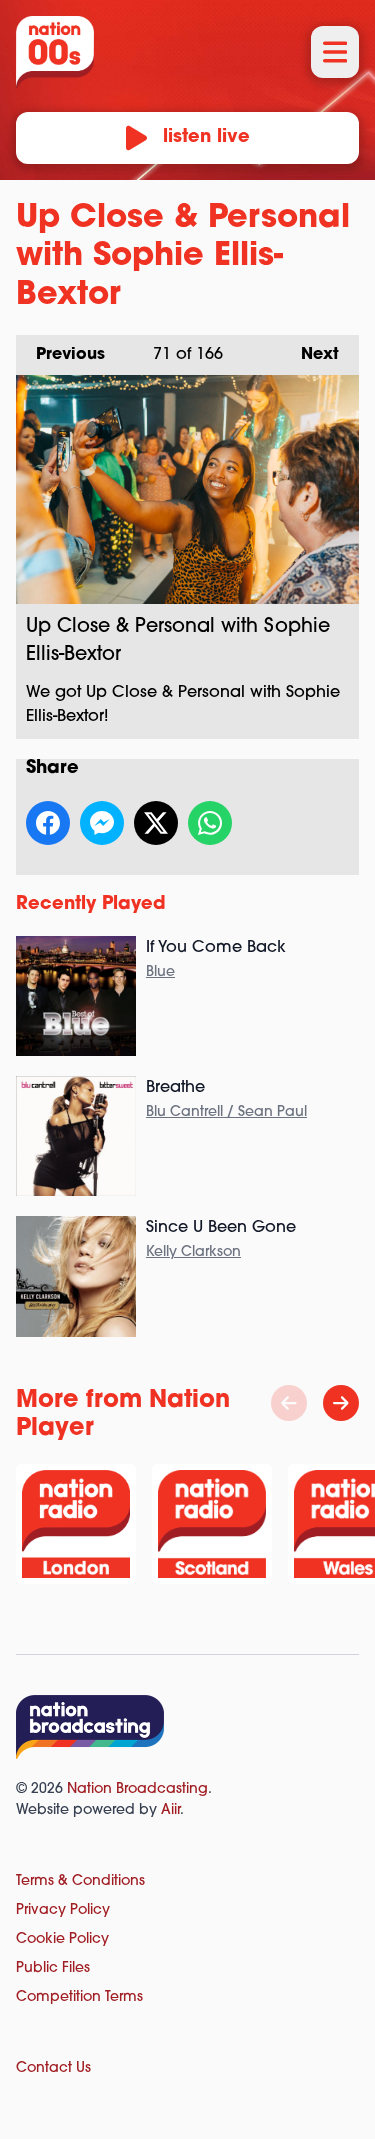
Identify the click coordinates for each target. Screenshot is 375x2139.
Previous (60, 355)
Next (310, 355)
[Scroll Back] (289, 1403)
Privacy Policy (63, 1910)
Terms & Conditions (80, 1881)
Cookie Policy (62, 1939)
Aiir (170, 1810)
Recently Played (91, 905)
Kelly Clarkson (193, 1252)
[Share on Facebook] (48, 823)
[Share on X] (156, 823)
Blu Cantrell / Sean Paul (226, 1112)
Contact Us (53, 2068)
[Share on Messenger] (102, 823)
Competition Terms (79, 1997)
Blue (160, 972)
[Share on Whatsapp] (210, 823)
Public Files (53, 1968)
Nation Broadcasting (137, 1789)
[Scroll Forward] (341, 1403)
